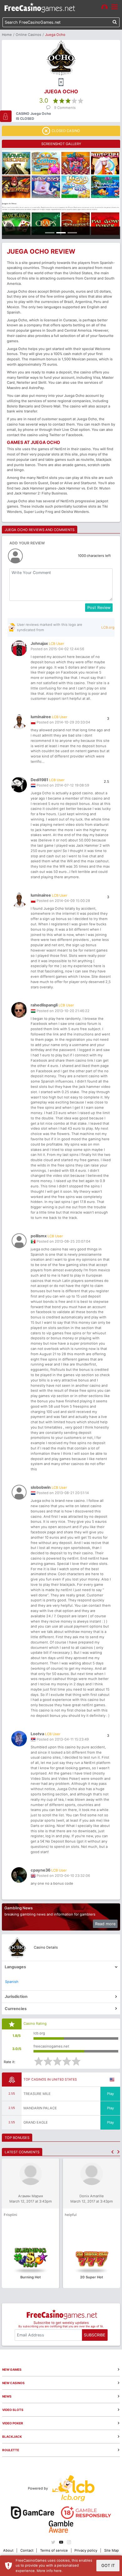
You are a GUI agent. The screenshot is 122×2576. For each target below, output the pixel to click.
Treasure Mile (37, 2094)
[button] (112, 2152)
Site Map (112, 2550)
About (8, 2550)
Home (7, 35)
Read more (105, 1924)
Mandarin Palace (40, 2108)
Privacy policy (86, 2550)
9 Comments (65, 108)
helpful (71, 2215)
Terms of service (54, 2550)
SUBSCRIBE (95, 2335)
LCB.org (108, 627)
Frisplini (10, 2215)
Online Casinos (28, 35)
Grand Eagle (36, 2122)
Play (110, 2094)
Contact (27, 2550)
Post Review (99, 608)
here (58, 2571)
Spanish (12, 1982)
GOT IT (108, 2566)
